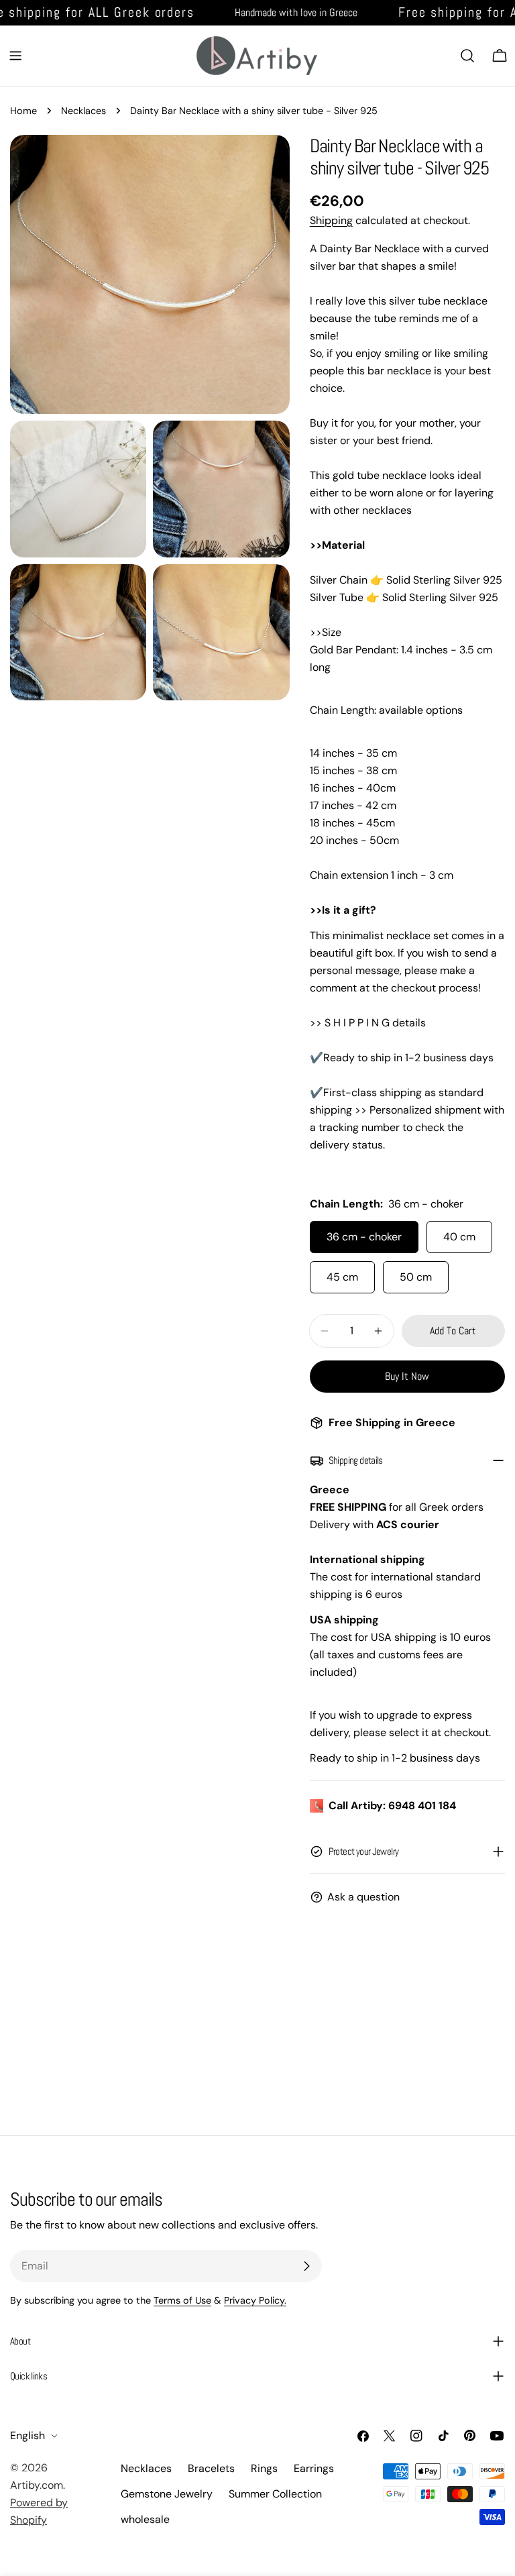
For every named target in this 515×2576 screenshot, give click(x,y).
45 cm (342, 1277)
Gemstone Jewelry (167, 2494)
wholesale (145, 2519)
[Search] (467, 56)
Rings (264, 2468)
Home (23, 111)
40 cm (459, 1237)
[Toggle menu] (15, 56)
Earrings (314, 2468)
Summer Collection (275, 2494)
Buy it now (407, 1376)
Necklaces (83, 111)
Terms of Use (182, 2300)
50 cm (416, 1277)
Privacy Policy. (255, 2300)
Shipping (331, 220)
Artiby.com (37, 2485)
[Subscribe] (306, 2266)
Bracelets (211, 2468)
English (27, 2435)
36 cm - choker (364, 1237)
